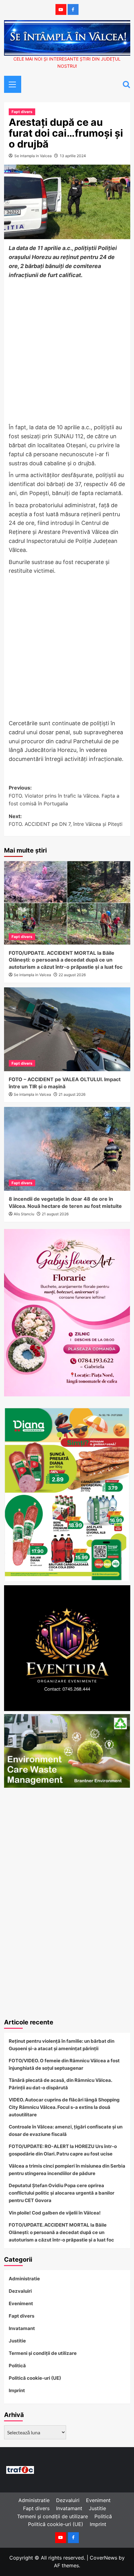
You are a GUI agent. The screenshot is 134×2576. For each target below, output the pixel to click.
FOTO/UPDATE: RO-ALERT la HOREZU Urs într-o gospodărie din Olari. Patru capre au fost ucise (63, 2150)
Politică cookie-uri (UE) (35, 2378)
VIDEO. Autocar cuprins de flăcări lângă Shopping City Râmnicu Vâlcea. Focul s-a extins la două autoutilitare (64, 2107)
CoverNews (103, 2558)
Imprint (17, 2390)
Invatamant (22, 2328)
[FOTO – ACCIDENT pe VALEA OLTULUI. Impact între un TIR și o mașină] (67, 1029)
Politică (17, 2366)
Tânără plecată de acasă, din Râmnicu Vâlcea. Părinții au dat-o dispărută (60, 2084)
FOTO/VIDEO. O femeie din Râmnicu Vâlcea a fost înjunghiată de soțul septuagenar (64, 2064)
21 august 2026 (72, 1094)
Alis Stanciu (24, 1214)
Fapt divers (22, 112)
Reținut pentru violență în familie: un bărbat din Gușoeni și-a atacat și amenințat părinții (62, 2045)
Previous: (64, 796)
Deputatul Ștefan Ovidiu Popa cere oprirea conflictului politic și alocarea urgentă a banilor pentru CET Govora (62, 2193)
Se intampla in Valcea (33, 156)
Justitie (17, 2341)
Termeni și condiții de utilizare (43, 2353)
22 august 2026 (72, 975)
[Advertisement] (67, 352)
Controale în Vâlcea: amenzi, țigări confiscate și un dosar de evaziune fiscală (66, 2130)
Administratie (24, 2279)
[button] (10, 84)
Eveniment (21, 2303)
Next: (66, 820)
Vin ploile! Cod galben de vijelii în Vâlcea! (55, 2213)
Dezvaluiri (20, 2291)
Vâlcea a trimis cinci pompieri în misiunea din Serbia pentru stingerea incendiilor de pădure (67, 2170)
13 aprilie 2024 (73, 156)
